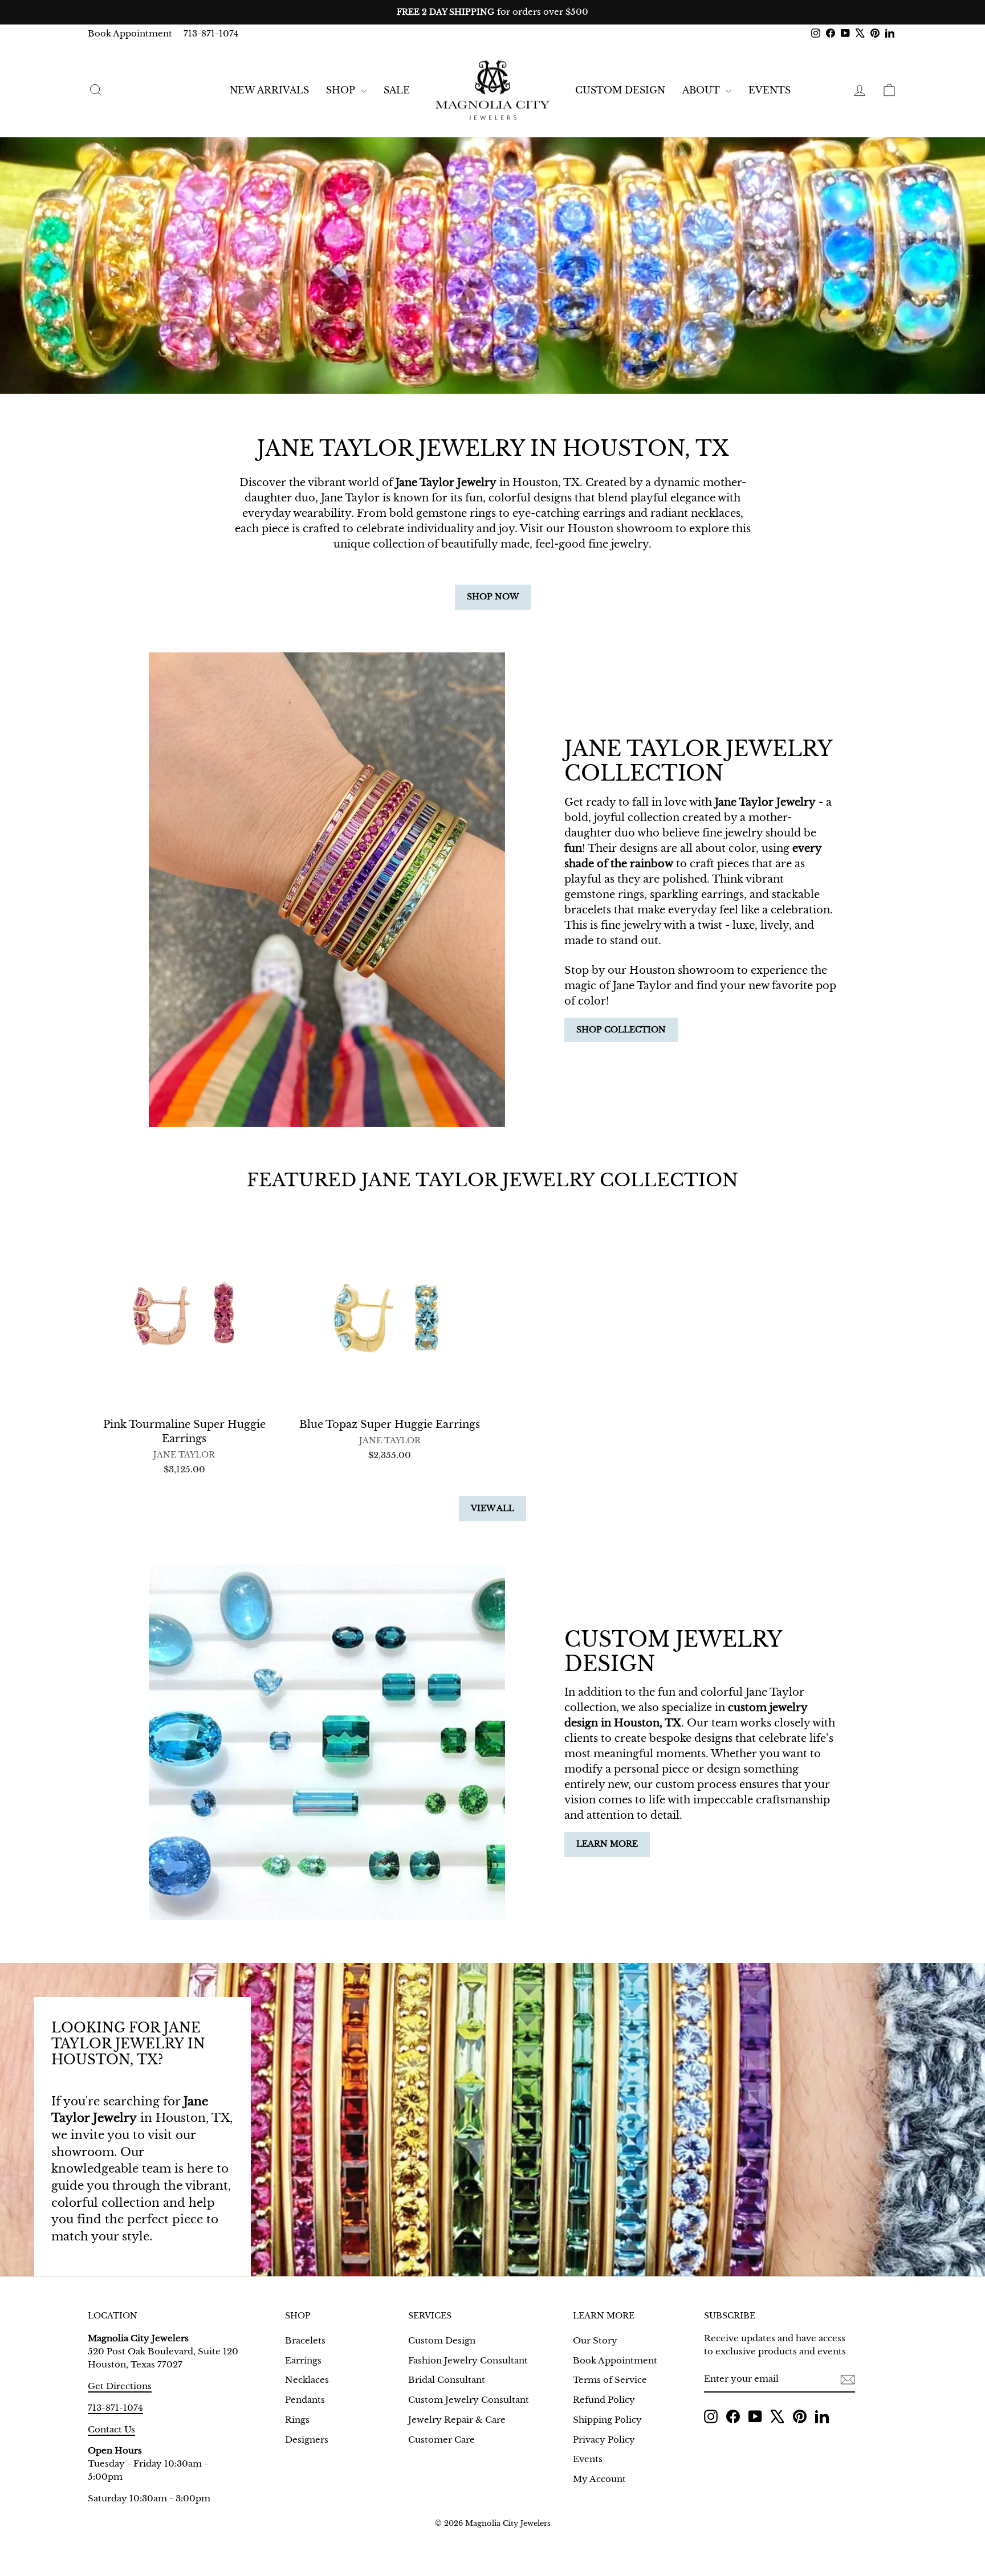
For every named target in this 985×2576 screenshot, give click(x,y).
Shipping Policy (607, 2420)
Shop (342, 90)
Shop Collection (621, 1030)
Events (588, 2459)
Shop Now (493, 597)
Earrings (303, 2360)
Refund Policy (604, 2400)
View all (492, 1508)
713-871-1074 (211, 33)
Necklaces (307, 2380)
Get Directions (120, 2386)
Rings (297, 2420)
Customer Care (441, 2440)
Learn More (607, 1844)
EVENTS (770, 90)
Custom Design (620, 90)
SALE (397, 90)
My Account (599, 2479)
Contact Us (111, 2429)
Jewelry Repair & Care (457, 2420)
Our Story (595, 2340)
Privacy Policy (604, 2440)
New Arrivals (269, 90)
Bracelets (305, 2340)
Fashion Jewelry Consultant (468, 2360)
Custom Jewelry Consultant (469, 2400)
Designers (307, 2440)
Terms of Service (610, 2380)
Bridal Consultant (447, 2380)
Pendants (305, 2400)
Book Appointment (130, 33)
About (703, 90)
